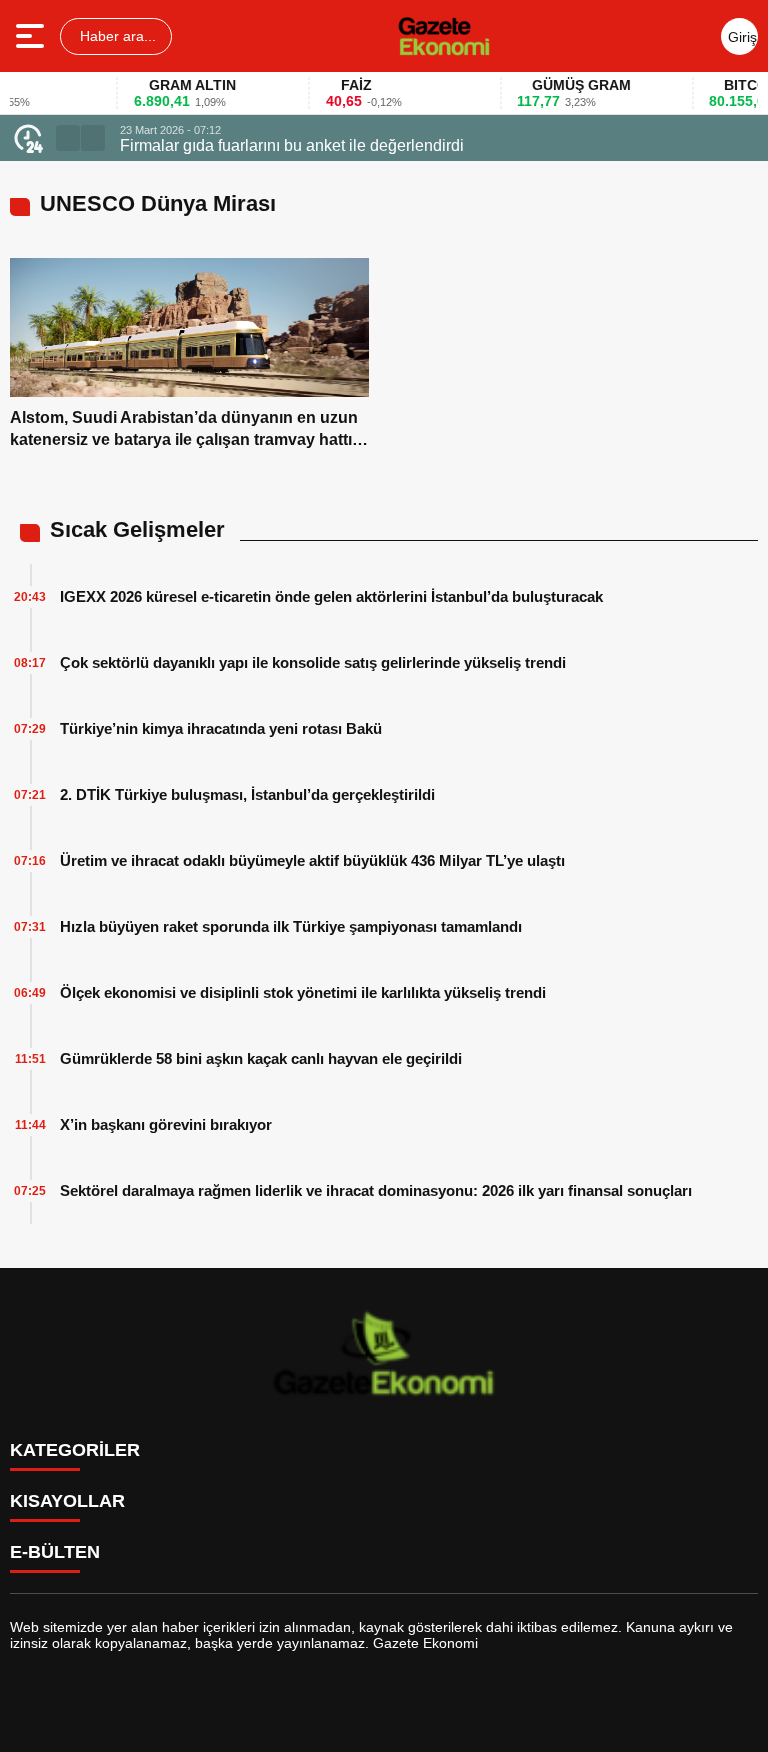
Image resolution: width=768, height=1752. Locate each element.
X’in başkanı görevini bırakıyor (166, 1124)
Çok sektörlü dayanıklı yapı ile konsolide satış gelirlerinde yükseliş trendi (313, 662)
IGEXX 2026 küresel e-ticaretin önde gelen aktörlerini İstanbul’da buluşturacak (331, 596)
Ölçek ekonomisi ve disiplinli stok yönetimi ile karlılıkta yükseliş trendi (303, 992)
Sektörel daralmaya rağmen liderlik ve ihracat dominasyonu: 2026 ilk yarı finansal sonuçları (376, 1190)
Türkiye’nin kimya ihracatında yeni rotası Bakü (221, 728)
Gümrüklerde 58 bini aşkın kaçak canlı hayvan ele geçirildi (261, 1058)
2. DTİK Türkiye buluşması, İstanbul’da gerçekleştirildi (247, 794)
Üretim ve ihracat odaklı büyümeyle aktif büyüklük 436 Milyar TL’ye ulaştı (312, 860)
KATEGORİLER (75, 1450)
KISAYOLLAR (67, 1501)
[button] (68, 138)
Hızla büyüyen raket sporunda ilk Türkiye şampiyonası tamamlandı (291, 926)
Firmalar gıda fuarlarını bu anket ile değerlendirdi (292, 145)
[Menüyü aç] (32, 36)
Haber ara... (116, 36)
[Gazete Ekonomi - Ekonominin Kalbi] (443, 36)
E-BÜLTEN (55, 1552)
